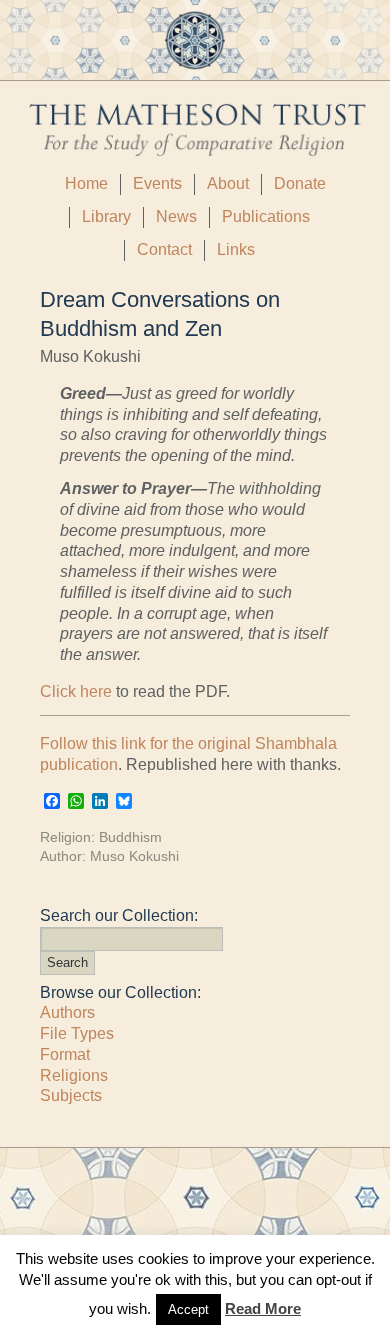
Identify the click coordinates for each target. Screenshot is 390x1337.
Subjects (71, 1095)
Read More (263, 1308)
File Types (77, 1033)
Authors (67, 1012)
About (228, 183)
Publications (266, 216)
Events (157, 183)
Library (106, 216)
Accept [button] (188, 1309)
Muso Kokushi (134, 856)
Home (86, 183)
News (176, 216)
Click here (76, 691)
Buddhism (130, 837)
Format (65, 1054)
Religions (74, 1075)
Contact (164, 249)
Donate (300, 183)
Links (236, 249)
